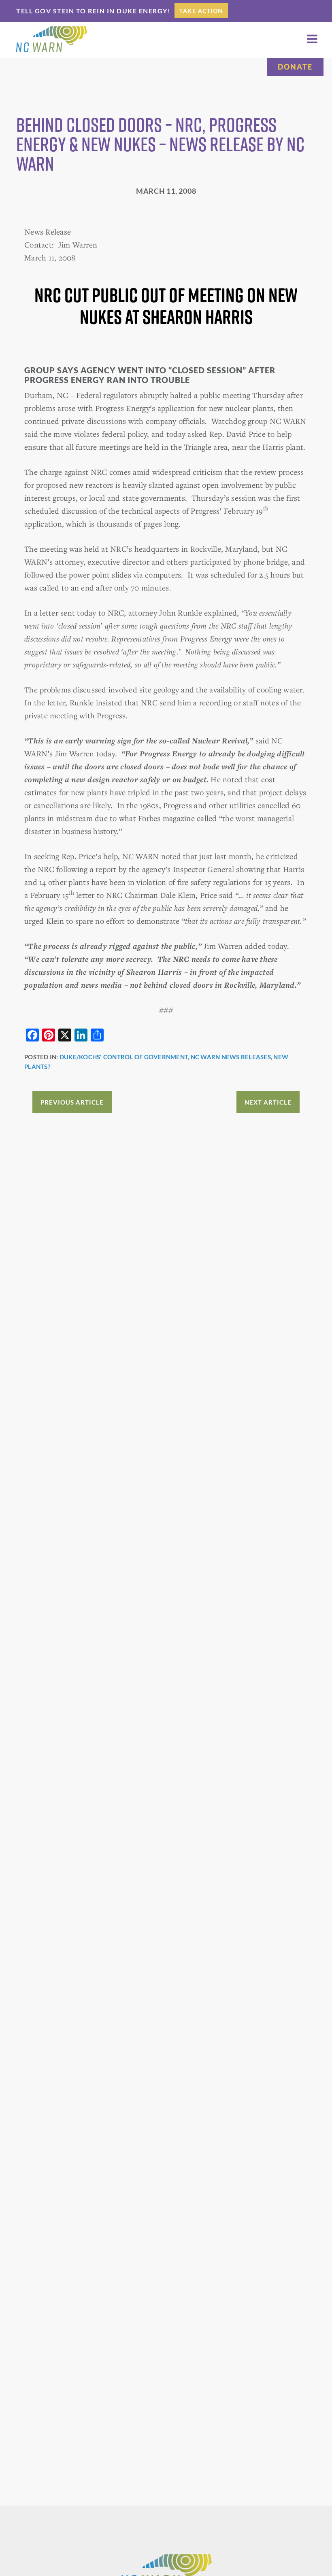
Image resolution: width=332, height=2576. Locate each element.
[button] (312, 39)
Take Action (201, 11)
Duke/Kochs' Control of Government (124, 1057)
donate (295, 67)
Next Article (268, 1102)
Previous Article (72, 1102)
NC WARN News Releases (231, 1057)
